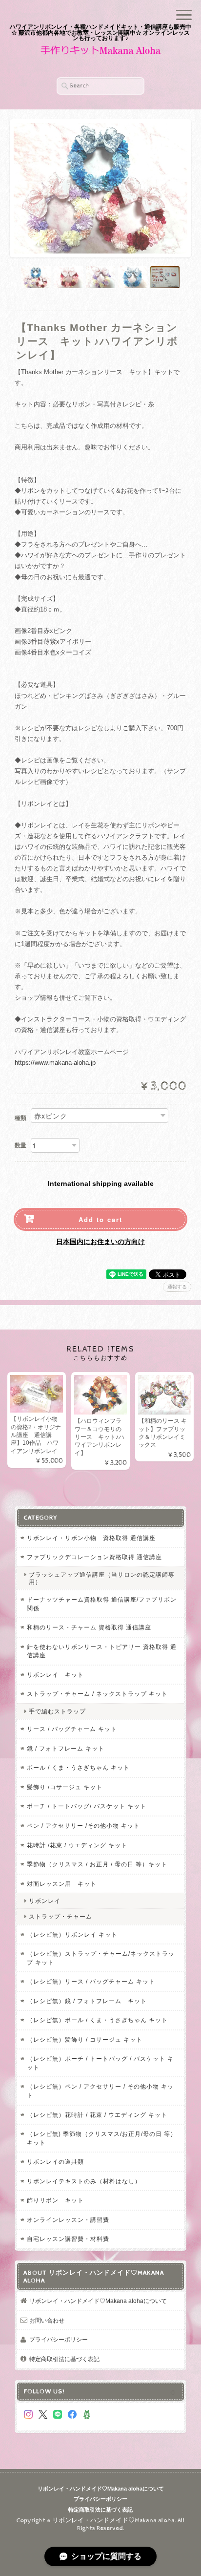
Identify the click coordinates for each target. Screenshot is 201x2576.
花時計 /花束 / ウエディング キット (77, 1845)
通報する (177, 1287)
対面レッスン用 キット (62, 1884)
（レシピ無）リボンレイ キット (72, 1934)
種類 (20, 1118)
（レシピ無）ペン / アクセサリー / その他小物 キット (100, 2091)
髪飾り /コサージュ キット (65, 1787)
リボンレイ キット (55, 1675)
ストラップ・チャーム (60, 1916)
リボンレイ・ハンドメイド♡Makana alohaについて (98, 2301)
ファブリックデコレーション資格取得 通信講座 (94, 1557)
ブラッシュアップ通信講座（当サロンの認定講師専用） (102, 1578)
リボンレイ (45, 1901)
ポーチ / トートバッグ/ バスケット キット (87, 1806)
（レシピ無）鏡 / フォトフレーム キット (87, 2001)
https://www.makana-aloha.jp (55, 1063)
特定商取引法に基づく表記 (64, 2359)
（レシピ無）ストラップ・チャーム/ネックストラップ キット (101, 1958)
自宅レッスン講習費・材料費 (68, 2239)
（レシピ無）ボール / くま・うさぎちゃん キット (97, 2020)
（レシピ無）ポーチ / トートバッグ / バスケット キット (100, 2063)
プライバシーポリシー (59, 2339)
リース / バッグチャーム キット (72, 1729)
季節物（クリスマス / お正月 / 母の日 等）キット (97, 1864)
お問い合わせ (47, 2320)
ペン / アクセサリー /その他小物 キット (83, 1826)
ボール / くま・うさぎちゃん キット (78, 1767)
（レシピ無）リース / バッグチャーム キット (91, 1981)
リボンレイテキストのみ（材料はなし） (84, 2181)
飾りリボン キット (55, 2200)
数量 (20, 1145)
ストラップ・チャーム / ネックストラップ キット (97, 1694)
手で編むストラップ (57, 1711)
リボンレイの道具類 (55, 2162)
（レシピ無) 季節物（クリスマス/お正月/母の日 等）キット (102, 2138)
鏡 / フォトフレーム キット (66, 1748)
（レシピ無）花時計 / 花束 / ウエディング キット (97, 2115)
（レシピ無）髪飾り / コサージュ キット (85, 2039)
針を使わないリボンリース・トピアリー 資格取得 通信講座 (102, 1651)
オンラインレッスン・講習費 (68, 2220)
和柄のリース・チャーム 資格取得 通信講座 (89, 1627)
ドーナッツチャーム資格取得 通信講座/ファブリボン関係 (102, 1604)
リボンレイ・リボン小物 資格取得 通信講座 (91, 1538)
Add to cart (100, 1219)
